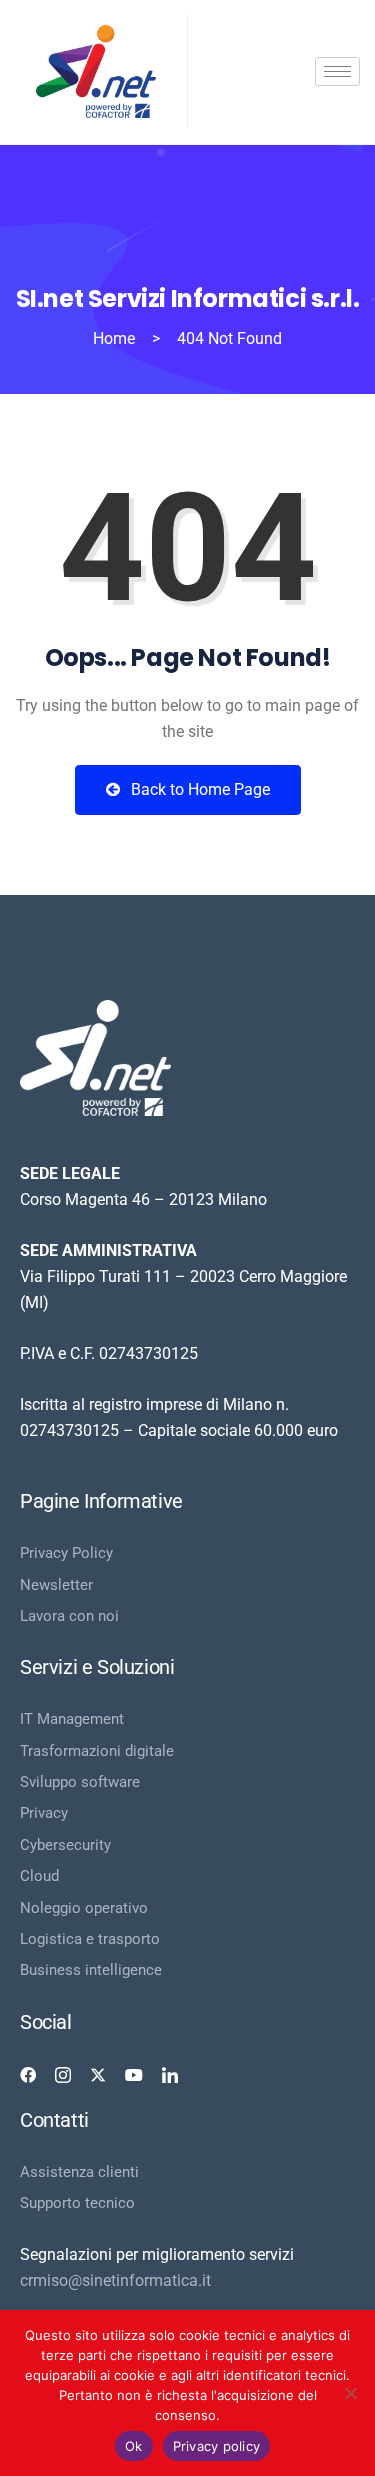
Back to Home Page (198, 789)
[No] (350, 2393)
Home (114, 338)
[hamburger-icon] (337, 71)
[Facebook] (28, 2075)
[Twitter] (98, 2075)
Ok (134, 2446)
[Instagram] (63, 2075)
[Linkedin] (170, 2075)
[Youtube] (134, 2075)
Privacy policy (217, 2446)
